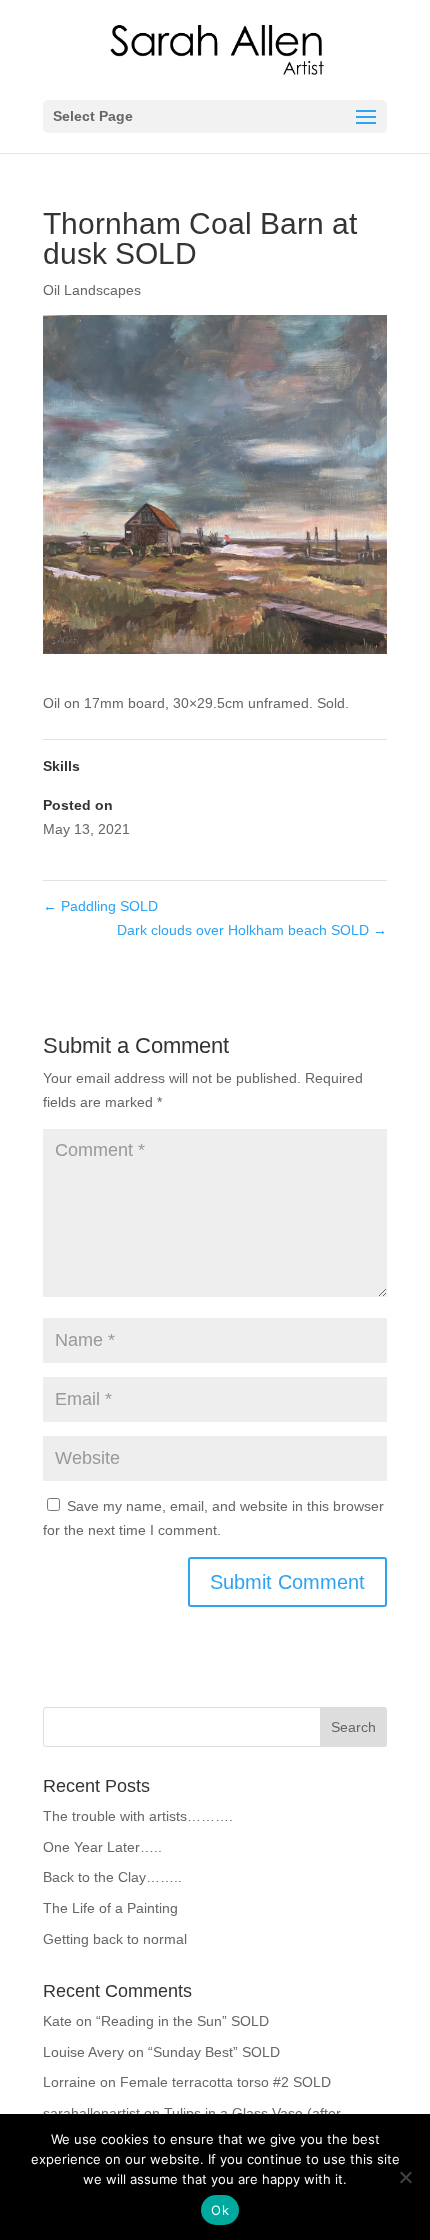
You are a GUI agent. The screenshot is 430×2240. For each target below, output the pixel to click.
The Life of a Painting (110, 1908)
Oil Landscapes (92, 290)
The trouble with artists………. (138, 1816)
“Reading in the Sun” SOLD (182, 2021)
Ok (220, 2210)
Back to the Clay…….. (112, 1877)
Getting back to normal (115, 1939)
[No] (405, 2177)
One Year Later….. (102, 1847)
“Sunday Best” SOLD (214, 2052)
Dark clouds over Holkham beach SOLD (252, 930)
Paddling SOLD (100, 906)
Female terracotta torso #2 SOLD (225, 2082)
